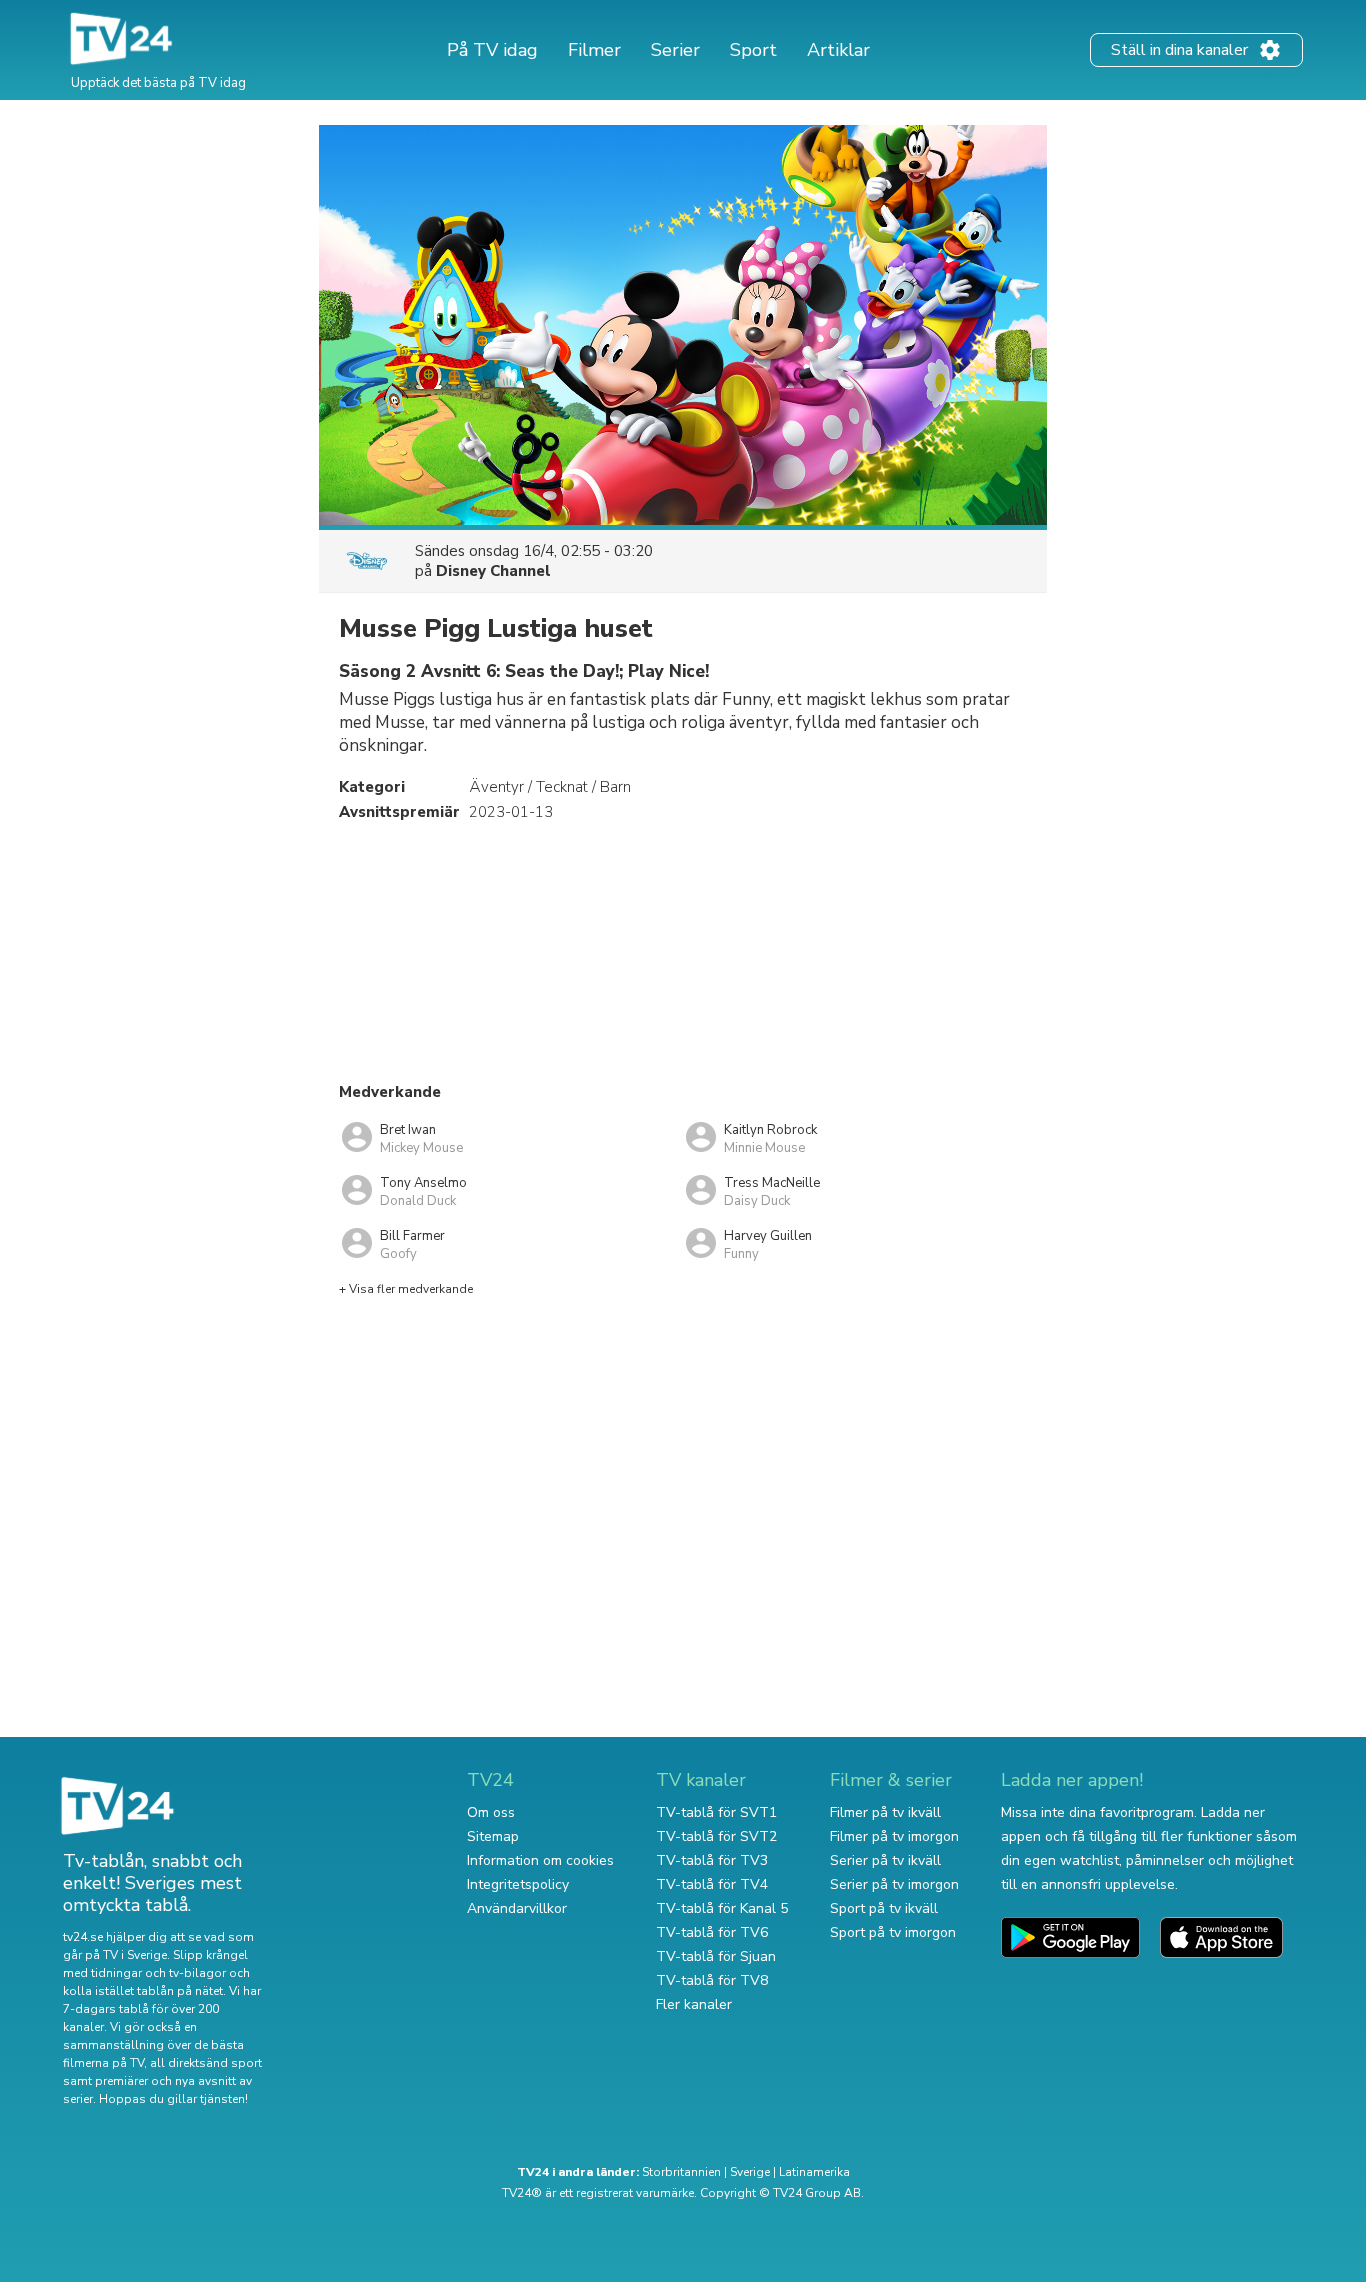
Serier (675, 50)
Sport (753, 50)
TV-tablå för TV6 (712, 1932)
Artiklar (838, 50)
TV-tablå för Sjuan (716, 1956)
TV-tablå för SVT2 (716, 1836)
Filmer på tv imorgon (894, 1836)
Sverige (750, 2172)
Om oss (491, 1812)
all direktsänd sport (206, 2063)
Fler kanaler (694, 2004)
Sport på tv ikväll (884, 1908)
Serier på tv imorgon (894, 1884)
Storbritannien (681, 2172)
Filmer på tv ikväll (885, 1812)
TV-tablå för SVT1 (716, 1812)
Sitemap (493, 1836)
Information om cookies (540, 1860)
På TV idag (492, 50)
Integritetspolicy (518, 1884)
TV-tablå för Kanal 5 (722, 1908)
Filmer (594, 50)
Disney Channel (493, 571)
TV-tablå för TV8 (712, 1980)
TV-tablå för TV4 (712, 1884)
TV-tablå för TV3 (712, 1860)
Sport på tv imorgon (893, 1932)
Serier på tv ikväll (885, 1860)
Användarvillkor (517, 1908)
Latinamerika (814, 2172)
